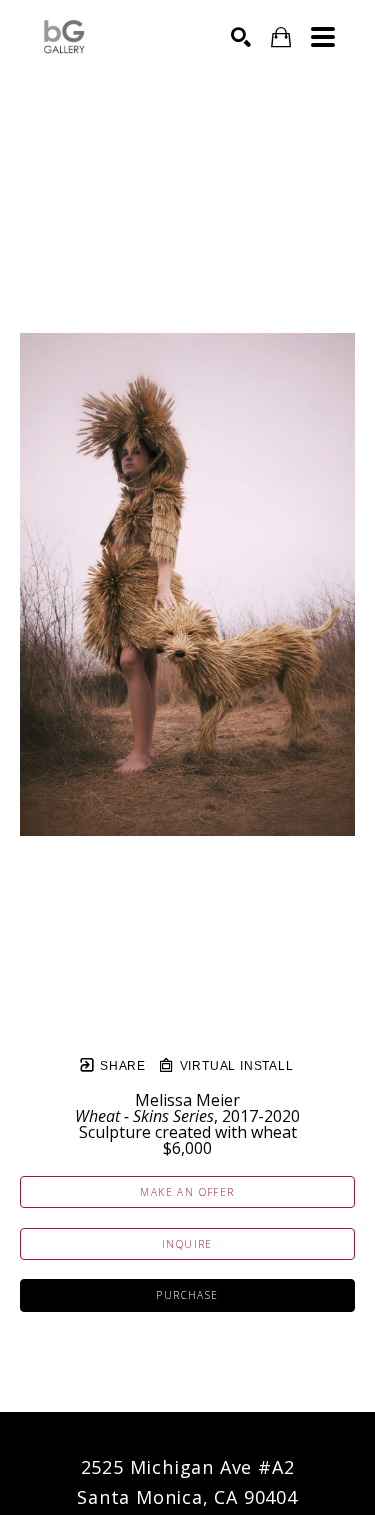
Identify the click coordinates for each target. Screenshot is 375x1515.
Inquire (187, 1244)
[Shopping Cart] (281, 37)
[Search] (241, 37)
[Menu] (323, 37)
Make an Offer (187, 1192)
